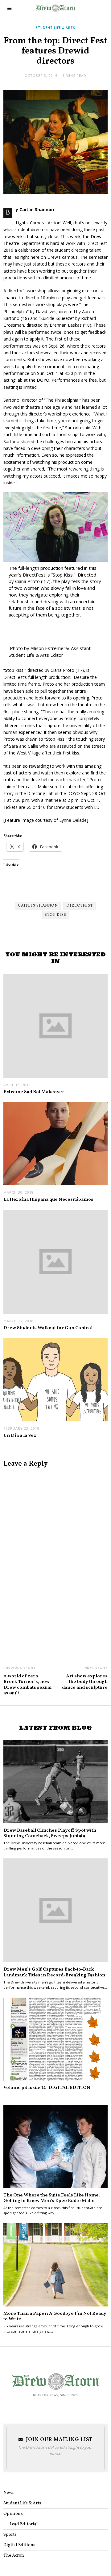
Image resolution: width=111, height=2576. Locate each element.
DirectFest (80, 906)
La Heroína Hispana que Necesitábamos (48, 1199)
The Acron (14, 2556)
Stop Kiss (55, 915)
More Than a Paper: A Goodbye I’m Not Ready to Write (55, 2316)
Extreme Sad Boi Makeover (34, 1092)
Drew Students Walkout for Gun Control (48, 1328)
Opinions (13, 2514)
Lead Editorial (24, 2524)
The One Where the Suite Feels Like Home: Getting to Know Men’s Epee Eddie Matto (52, 2198)
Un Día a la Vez (20, 1436)
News (9, 2493)
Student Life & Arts (55, 28)
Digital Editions (19, 2545)
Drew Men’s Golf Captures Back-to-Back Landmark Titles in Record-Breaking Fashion (54, 1972)
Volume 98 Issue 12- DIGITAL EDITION (47, 2088)
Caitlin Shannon (38, 906)
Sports (10, 2535)
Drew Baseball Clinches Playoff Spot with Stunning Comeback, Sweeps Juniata (50, 1833)
